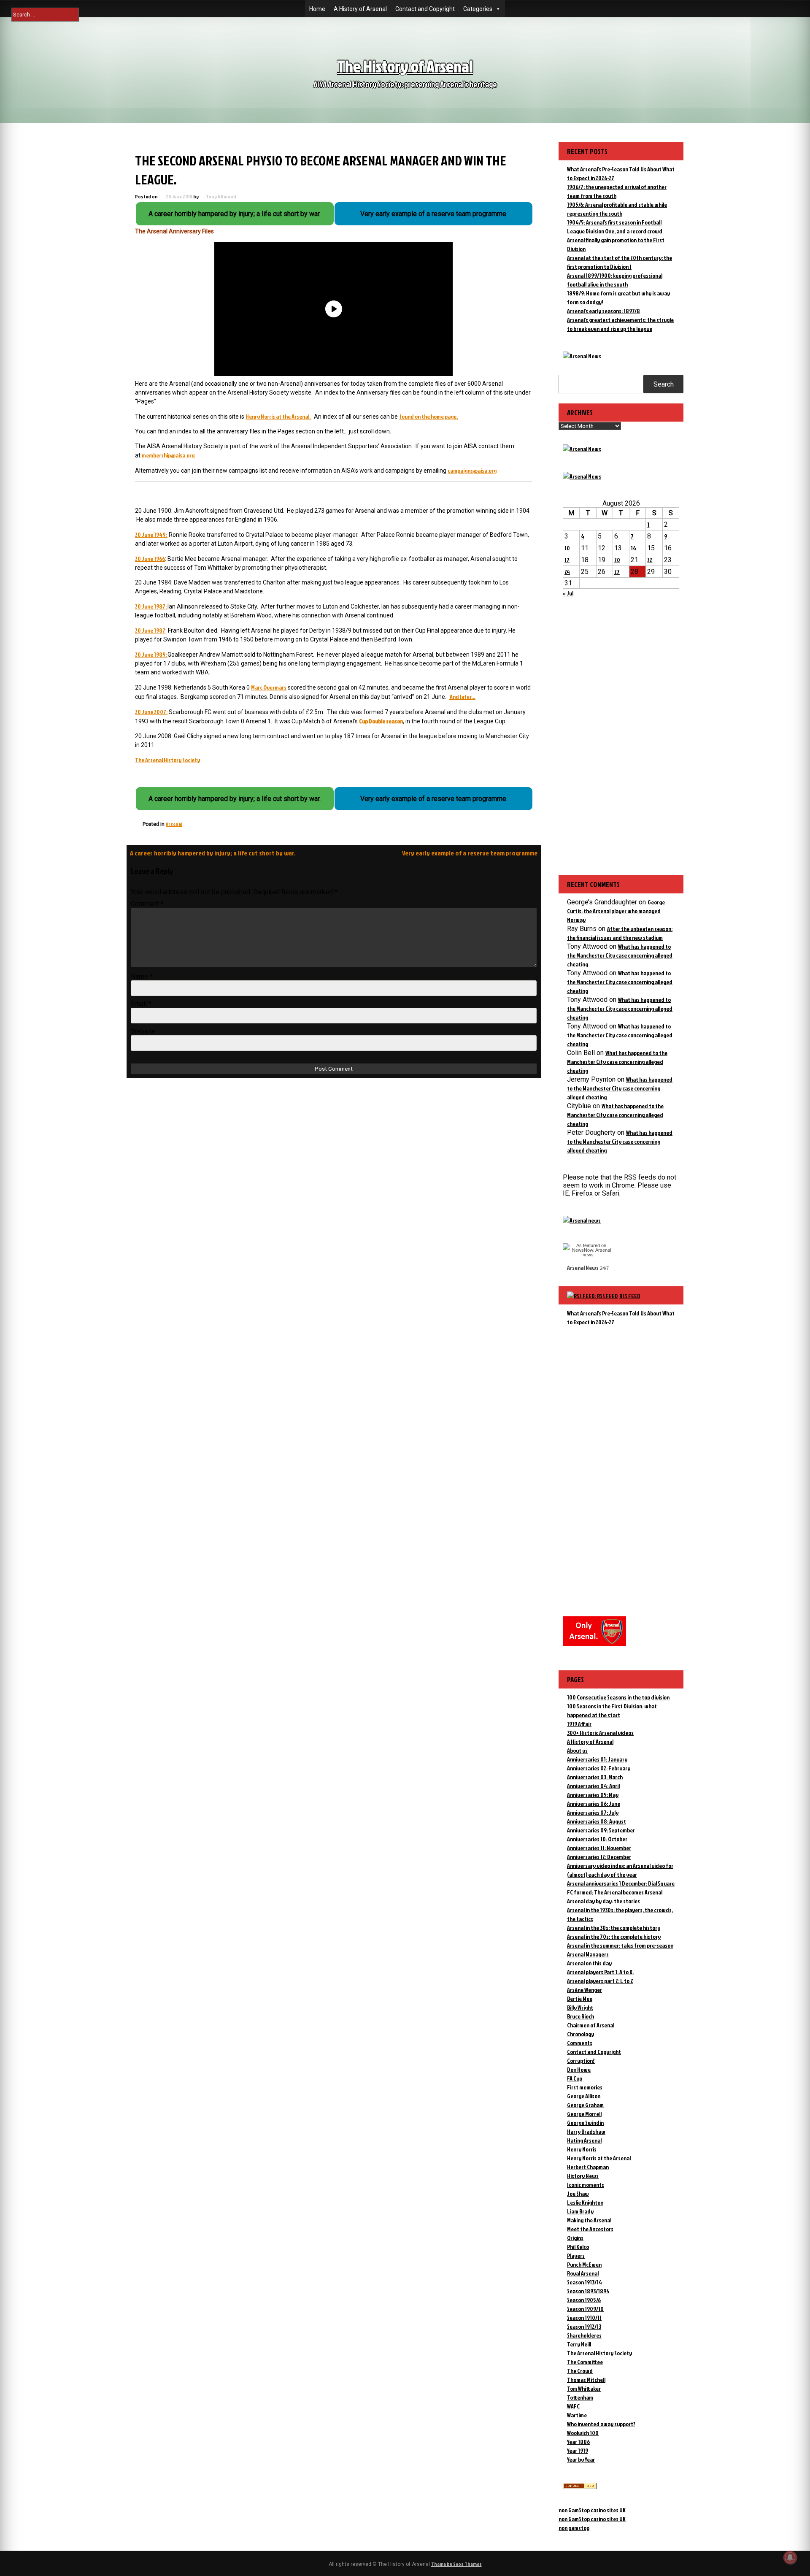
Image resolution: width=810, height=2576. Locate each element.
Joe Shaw (578, 2193)
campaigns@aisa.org (472, 470)
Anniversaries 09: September (601, 1830)
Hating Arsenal (584, 2140)
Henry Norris (582, 2149)
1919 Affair (579, 1724)
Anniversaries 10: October (597, 1839)
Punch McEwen (584, 2264)
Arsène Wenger (585, 1990)
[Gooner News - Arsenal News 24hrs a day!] (582, 476)
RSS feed (630, 1296)
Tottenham (580, 2397)
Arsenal (174, 824)
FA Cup (575, 2078)
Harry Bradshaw (586, 2131)
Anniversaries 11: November (599, 1848)
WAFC (573, 2406)
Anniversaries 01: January (597, 1759)
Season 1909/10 (585, 2309)
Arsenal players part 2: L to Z (600, 1981)
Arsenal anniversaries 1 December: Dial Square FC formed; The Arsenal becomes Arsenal (621, 1888)
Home (317, 9)
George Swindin (585, 2123)
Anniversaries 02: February (599, 1768)
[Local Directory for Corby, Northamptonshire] (580, 2487)
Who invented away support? (601, 2424)
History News (583, 2176)
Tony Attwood (221, 196)
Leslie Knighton (585, 2202)
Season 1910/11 (584, 2318)
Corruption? (581, 2061)
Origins (575, 2238)
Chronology (580, 2034)
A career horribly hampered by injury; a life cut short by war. (213, 853)
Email (141, 1004)
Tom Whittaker (584, 2388)
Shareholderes (584, 2335)
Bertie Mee (580, 1998)
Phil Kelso (578, 2247)
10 (567, 548)
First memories (585, 2087)
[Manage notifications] (790, 2557)
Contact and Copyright (425, 9)
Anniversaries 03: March (595, 1777)
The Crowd (580, 2371)
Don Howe (579, 2069)
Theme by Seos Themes (456, 2564)
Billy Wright (580, 2007)
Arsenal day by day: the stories (603, 1901)
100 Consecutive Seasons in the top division (618, 1697)
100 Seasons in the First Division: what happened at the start (612, 1710)
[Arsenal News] (582, 356)
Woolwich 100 (583, 2433)
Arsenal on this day (589, 1963)
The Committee (585, 2362)
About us (577, 1750)
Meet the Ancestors (590, 2229)
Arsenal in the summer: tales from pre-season (620, 1945)
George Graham (585, 2105)
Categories (478, 9)
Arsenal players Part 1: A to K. (600, 1972)
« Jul (568, 593)
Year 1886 (578, 2442)
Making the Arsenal (589, 2220)
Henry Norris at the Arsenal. (278, 416)
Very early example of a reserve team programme (470, 853)
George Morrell (584, 2114)
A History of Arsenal (360, 9)
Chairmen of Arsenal (591, 2025)
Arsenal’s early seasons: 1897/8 (603, 311)
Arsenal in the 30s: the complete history (614, 1928)
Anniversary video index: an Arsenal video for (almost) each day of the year (620, 1870)
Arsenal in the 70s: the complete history (614, 1936)
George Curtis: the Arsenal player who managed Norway (616, 911)
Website (143, 1031)
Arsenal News (583, 1268)
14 (633, 548)
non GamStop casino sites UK (592, 2510)
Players (576, 2255)
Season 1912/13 (584, 2326)
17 (567, 560)
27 (617, 572)
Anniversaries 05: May (593, 1795)
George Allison (584, 2096)
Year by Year (581, 2459)
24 (567, 572)
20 (617, 560)
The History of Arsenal (405, 66)
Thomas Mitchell (586, 2380)
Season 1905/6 (584, 2300)
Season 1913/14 (585, 2282)
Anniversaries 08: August (597, 1821)
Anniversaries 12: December (599, 1857)
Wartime (577, 2415)
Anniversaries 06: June (594, 1803)
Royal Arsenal (583, 2273)
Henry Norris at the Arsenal (599, 2158)
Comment (147, 904)
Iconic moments (586, 2185)
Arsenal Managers (588, 1954)
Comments (580, 2043)
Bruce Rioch (580, 2016)
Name (142, 976)
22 (650, 560)
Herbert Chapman (588, 2167)
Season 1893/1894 (588, 2291)
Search (664, 384)
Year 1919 (578, 2450)
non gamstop (574, 2528)
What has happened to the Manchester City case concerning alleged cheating (620, 955)
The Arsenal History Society (167, 760)
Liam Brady (580, 2211)
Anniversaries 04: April (593, 1786)
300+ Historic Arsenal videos (600, 1733)
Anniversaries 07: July (593, 1812)
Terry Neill (579, 2344)
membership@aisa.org (168, 455)
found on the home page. (428, 416)
